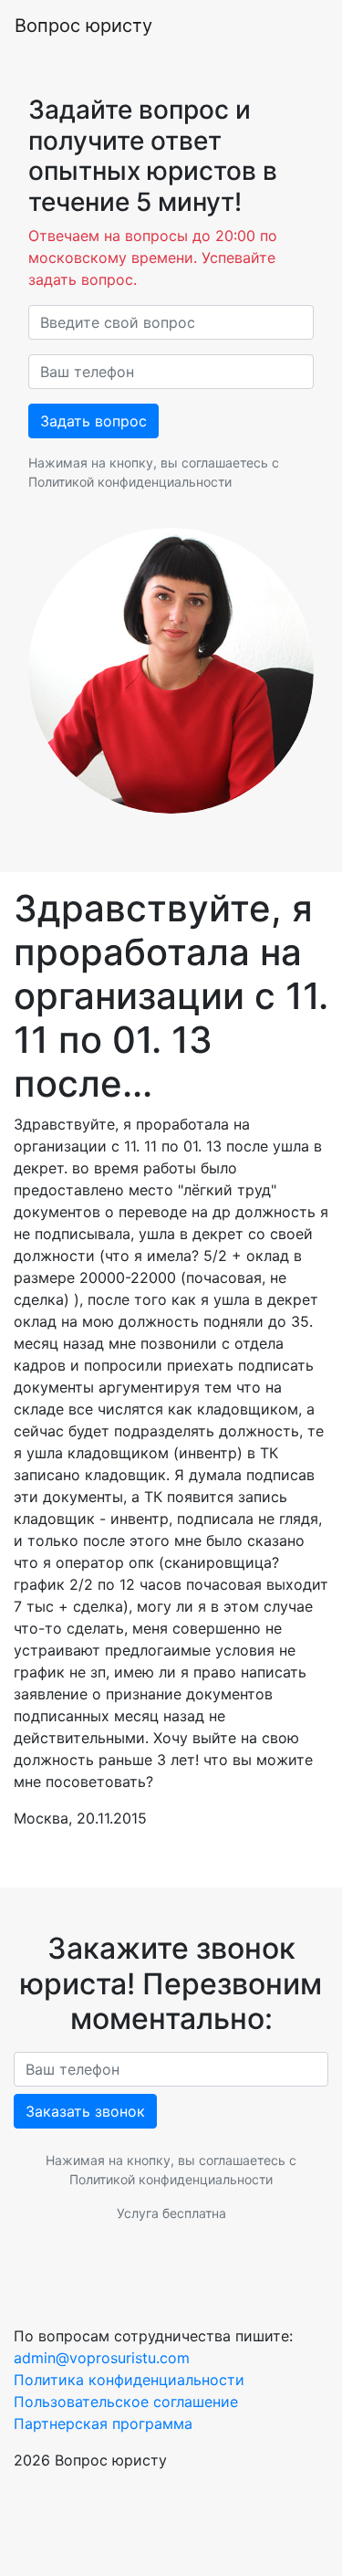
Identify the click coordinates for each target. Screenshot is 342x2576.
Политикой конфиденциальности (130, 482)
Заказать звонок (85, 2111)
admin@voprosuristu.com (102, 2358)
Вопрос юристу (83, 26)
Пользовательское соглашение (126, 2402)
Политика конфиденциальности (129, 2380)
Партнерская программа (103, 2424)
